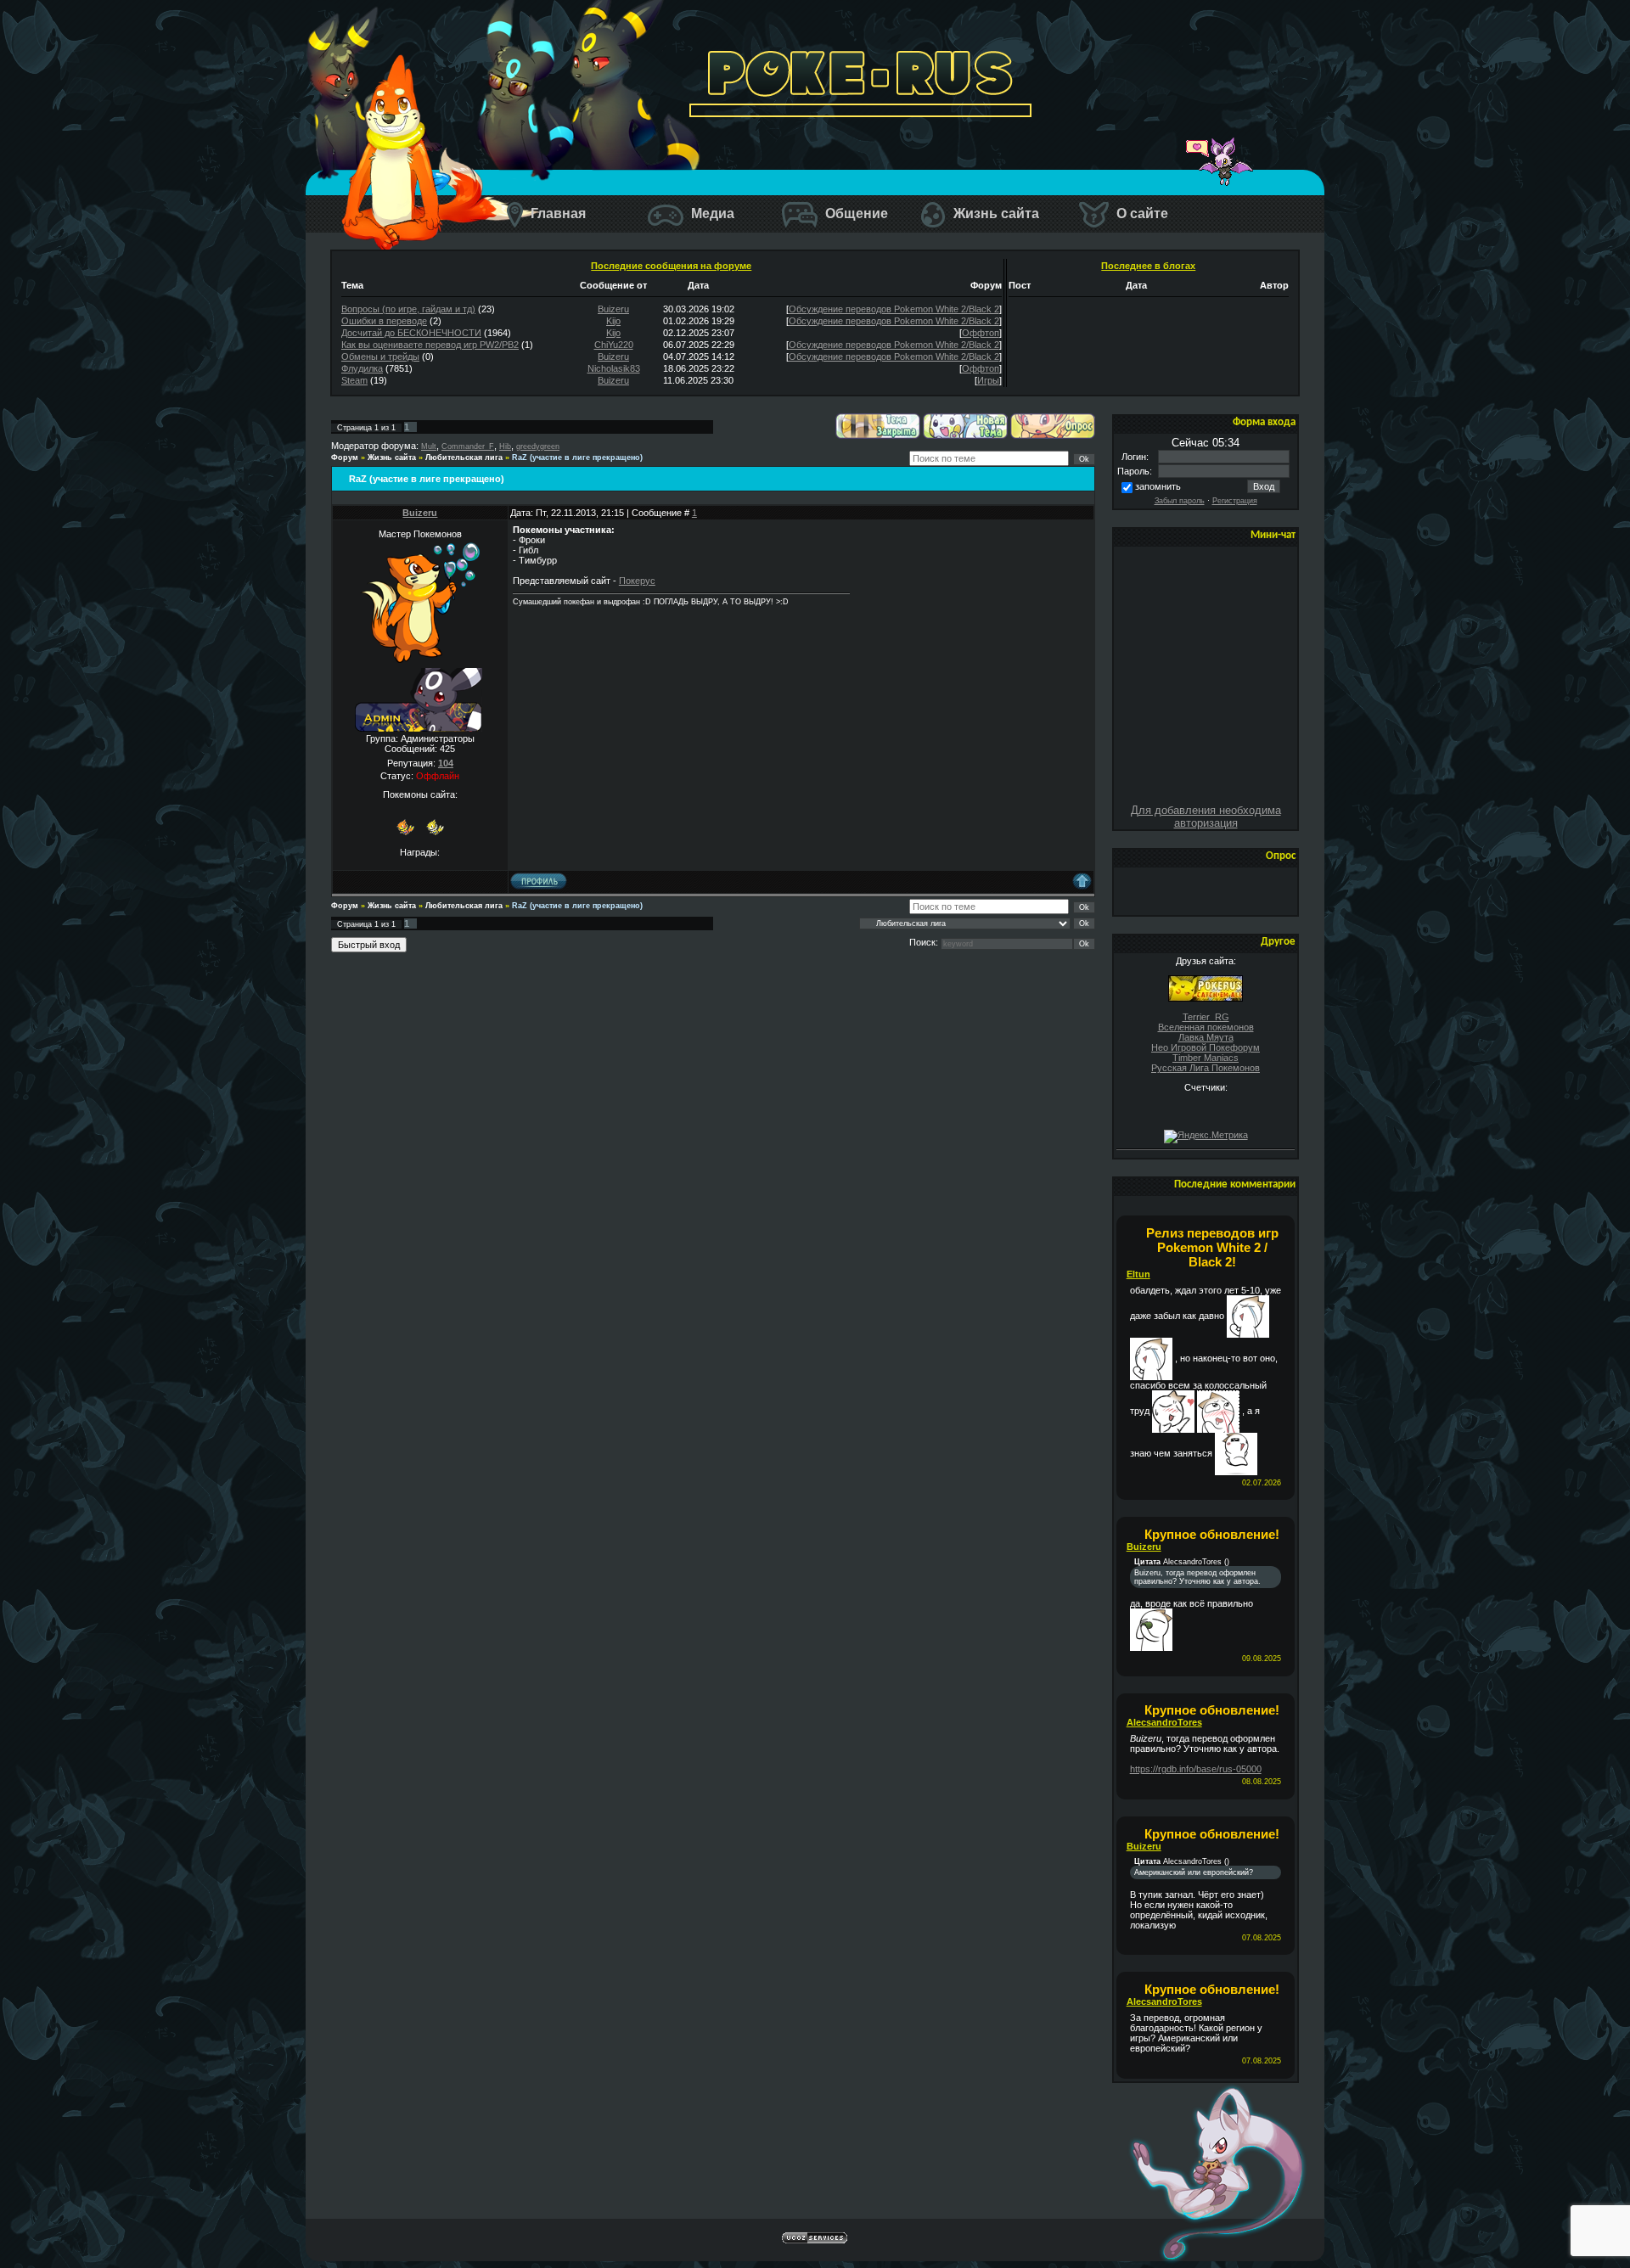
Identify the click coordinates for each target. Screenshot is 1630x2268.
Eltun (1138, 1274)
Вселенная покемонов (1206, 1027)
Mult (429, 446)
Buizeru (613, 309)
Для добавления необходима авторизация (1206, 817)
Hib (505, 446)
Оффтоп (981, 333)
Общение (855, 213)
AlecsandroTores (1164, 1722)
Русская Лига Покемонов (1206, 1068)
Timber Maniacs (1206, 1058)
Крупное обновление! (1212, 1534)
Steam (354, 380)
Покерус (637, 581)
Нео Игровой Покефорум (1206, 1047)
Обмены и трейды (380, 356)
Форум (345, 458)
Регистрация (1235, 501)
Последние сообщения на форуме (671, 266)
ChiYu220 (614, 345)
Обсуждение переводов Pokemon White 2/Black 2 (894, 309)
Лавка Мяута (1206, 1037)
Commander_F (468, 446)
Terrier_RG (1206, 1017)
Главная (556, 213)
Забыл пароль (1180, 501)
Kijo (613, 321)
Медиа (711, 213)
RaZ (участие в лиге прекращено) (577, 458)
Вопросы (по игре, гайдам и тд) (408, 309)
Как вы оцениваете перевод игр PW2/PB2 (430, 345)
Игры (988, 380)
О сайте (1141, 213)
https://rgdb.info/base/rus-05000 (1196, 1769)
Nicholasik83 (614, 368)
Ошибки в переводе (384, 321)
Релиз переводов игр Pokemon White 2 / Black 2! (1212, 1247)
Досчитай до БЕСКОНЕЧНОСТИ (411, 333)
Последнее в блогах (1148, 266)
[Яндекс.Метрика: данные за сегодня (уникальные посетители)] (1206, 1137)
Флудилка (362, 368)
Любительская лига (464, 458)
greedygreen (538, 446)
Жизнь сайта (995, 213)
